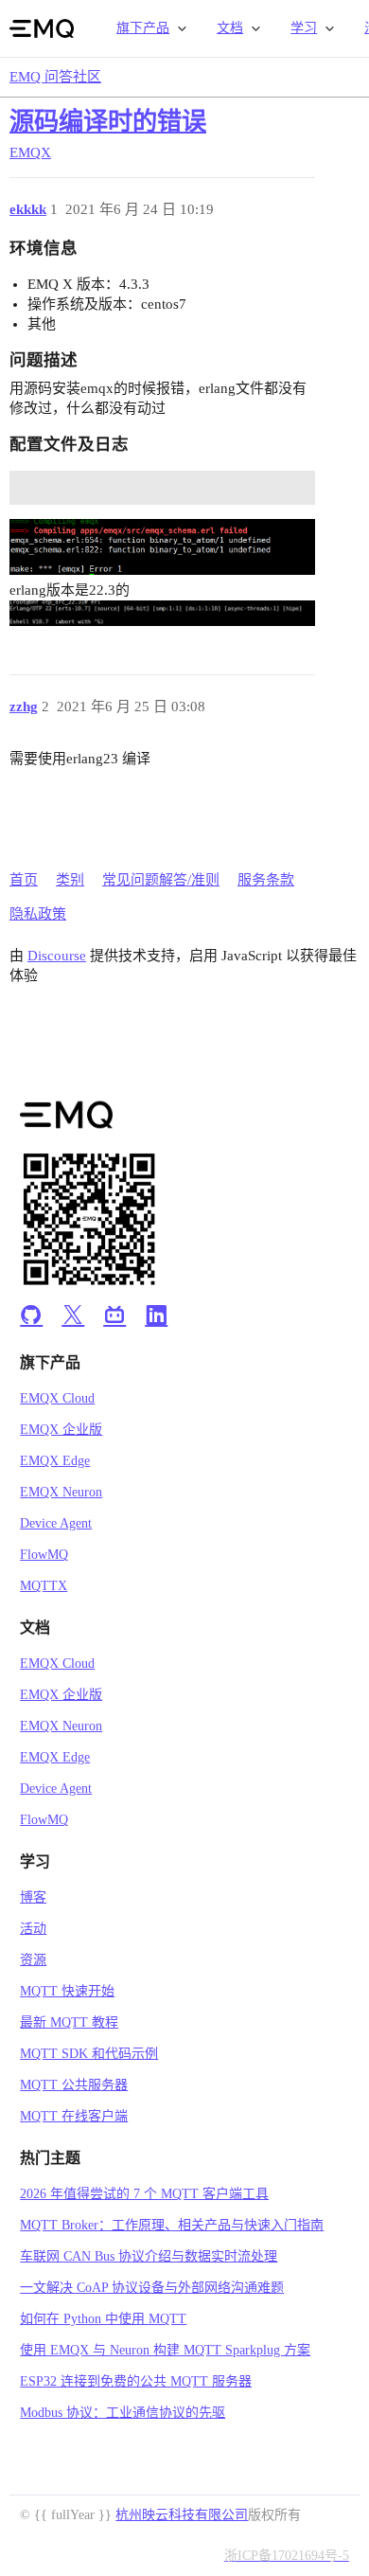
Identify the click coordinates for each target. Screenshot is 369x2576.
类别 (70, 880)
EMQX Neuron (61, 1492)
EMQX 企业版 (61, 1430)
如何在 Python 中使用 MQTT (103, 2319)
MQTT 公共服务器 (74, 2085)
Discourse (57, 956)
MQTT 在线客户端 (74, 2116)
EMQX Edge (55, 1461)
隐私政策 (38, 914)
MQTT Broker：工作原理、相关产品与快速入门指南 (172, 2225)
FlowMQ (44, 1555)
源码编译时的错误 (108, 122)
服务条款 (266, 880)
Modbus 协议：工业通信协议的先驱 (123, 2413)
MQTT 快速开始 (67, 1991)
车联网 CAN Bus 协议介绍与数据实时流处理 (149, 2256)
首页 (24, 880)
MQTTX (44, 1586)
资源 (33, 1960)
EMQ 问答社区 (55, 77)
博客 (33, 1897)
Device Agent (56, 1523)
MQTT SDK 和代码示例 (89, 2054)
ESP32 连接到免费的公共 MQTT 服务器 (136, 2381)
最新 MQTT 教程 (69, 2022)
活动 (33, 1929)
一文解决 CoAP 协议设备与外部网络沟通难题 (152, 2288)
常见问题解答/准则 (161, 880)
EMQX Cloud (57, 1398)
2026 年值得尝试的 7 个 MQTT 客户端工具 (144, 2194)
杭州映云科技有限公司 (182, 2515)
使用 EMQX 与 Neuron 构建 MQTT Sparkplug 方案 (165, 2350)
